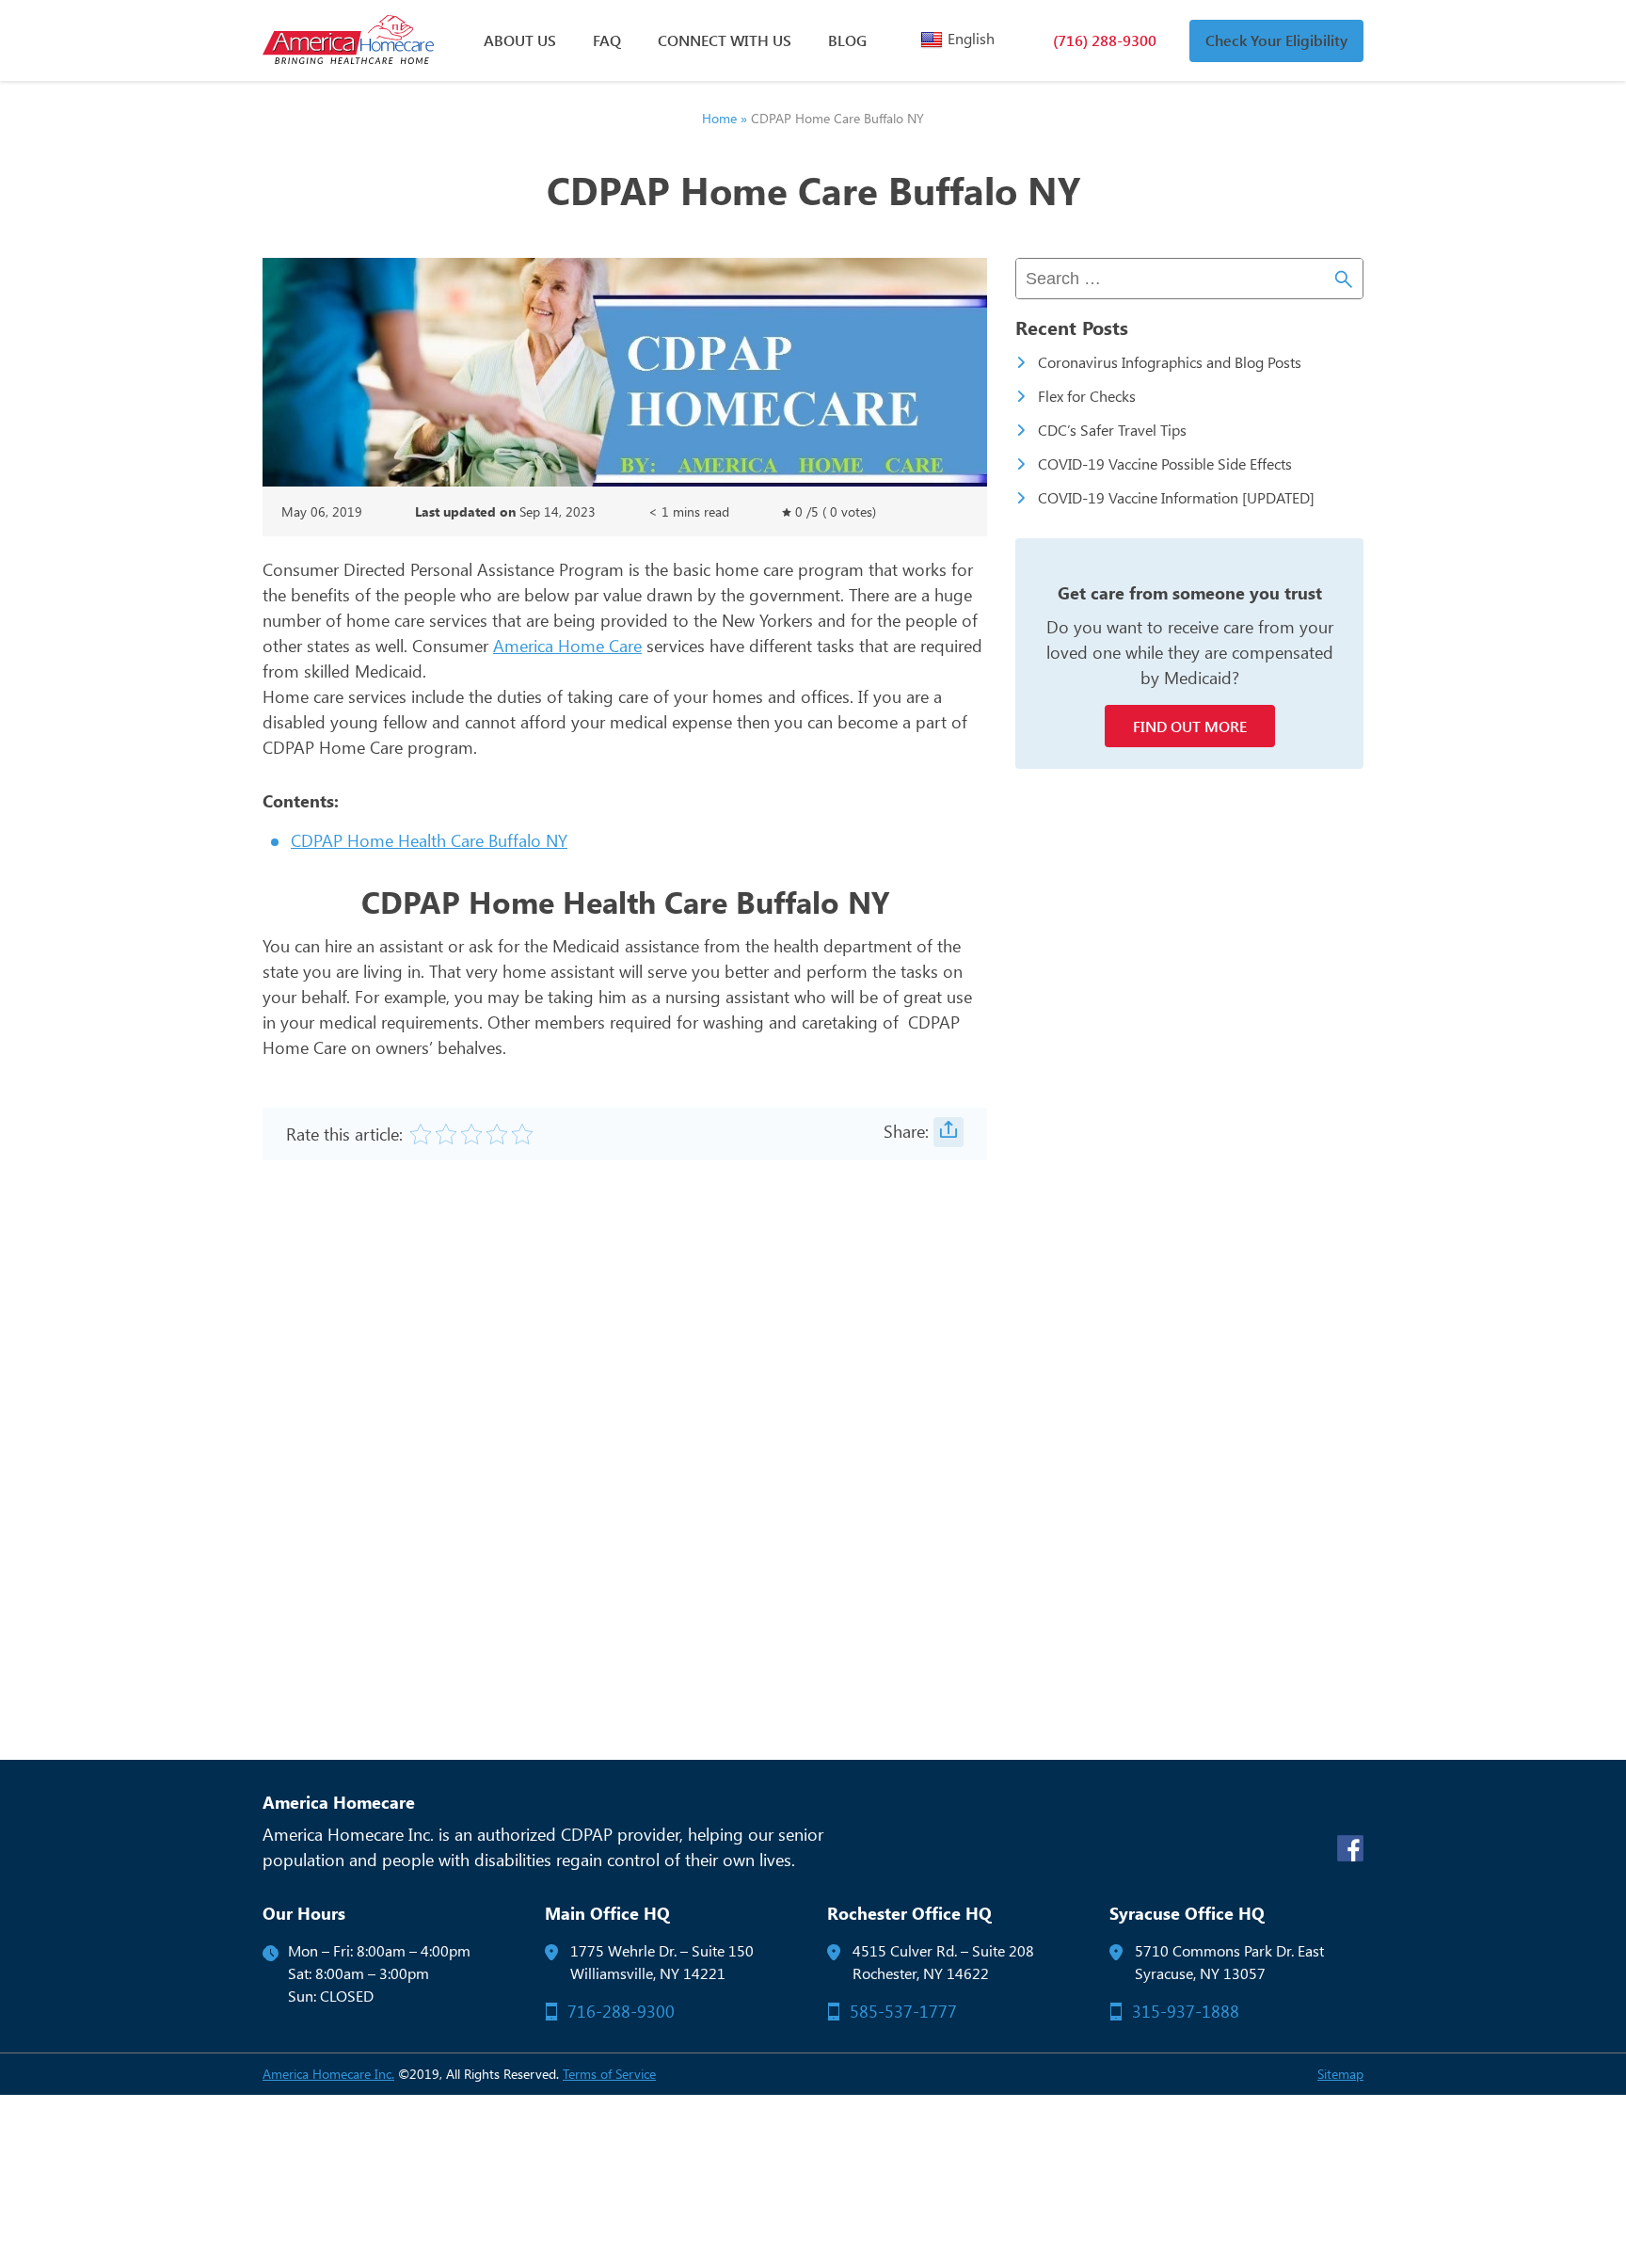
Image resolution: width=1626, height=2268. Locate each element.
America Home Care (567, 646)
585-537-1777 (903, 2011)
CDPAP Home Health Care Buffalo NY (429, 840)
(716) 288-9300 (1105, 40)
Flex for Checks (1087, 396)
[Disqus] (625, 1443)
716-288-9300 (621, 2011)
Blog (847, 40)
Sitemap (1340, 2074)
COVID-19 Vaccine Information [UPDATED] (1176, 497)
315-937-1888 (1186, 2011)
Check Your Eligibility (1276, 40)
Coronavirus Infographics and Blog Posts (1170, 362)
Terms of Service (609, 2074)
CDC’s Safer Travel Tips (1112, 430)
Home (719, 118)
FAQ (607, 40)
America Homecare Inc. (328, 2074)
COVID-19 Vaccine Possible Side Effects (1165, 463)
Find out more (1190, 726)
